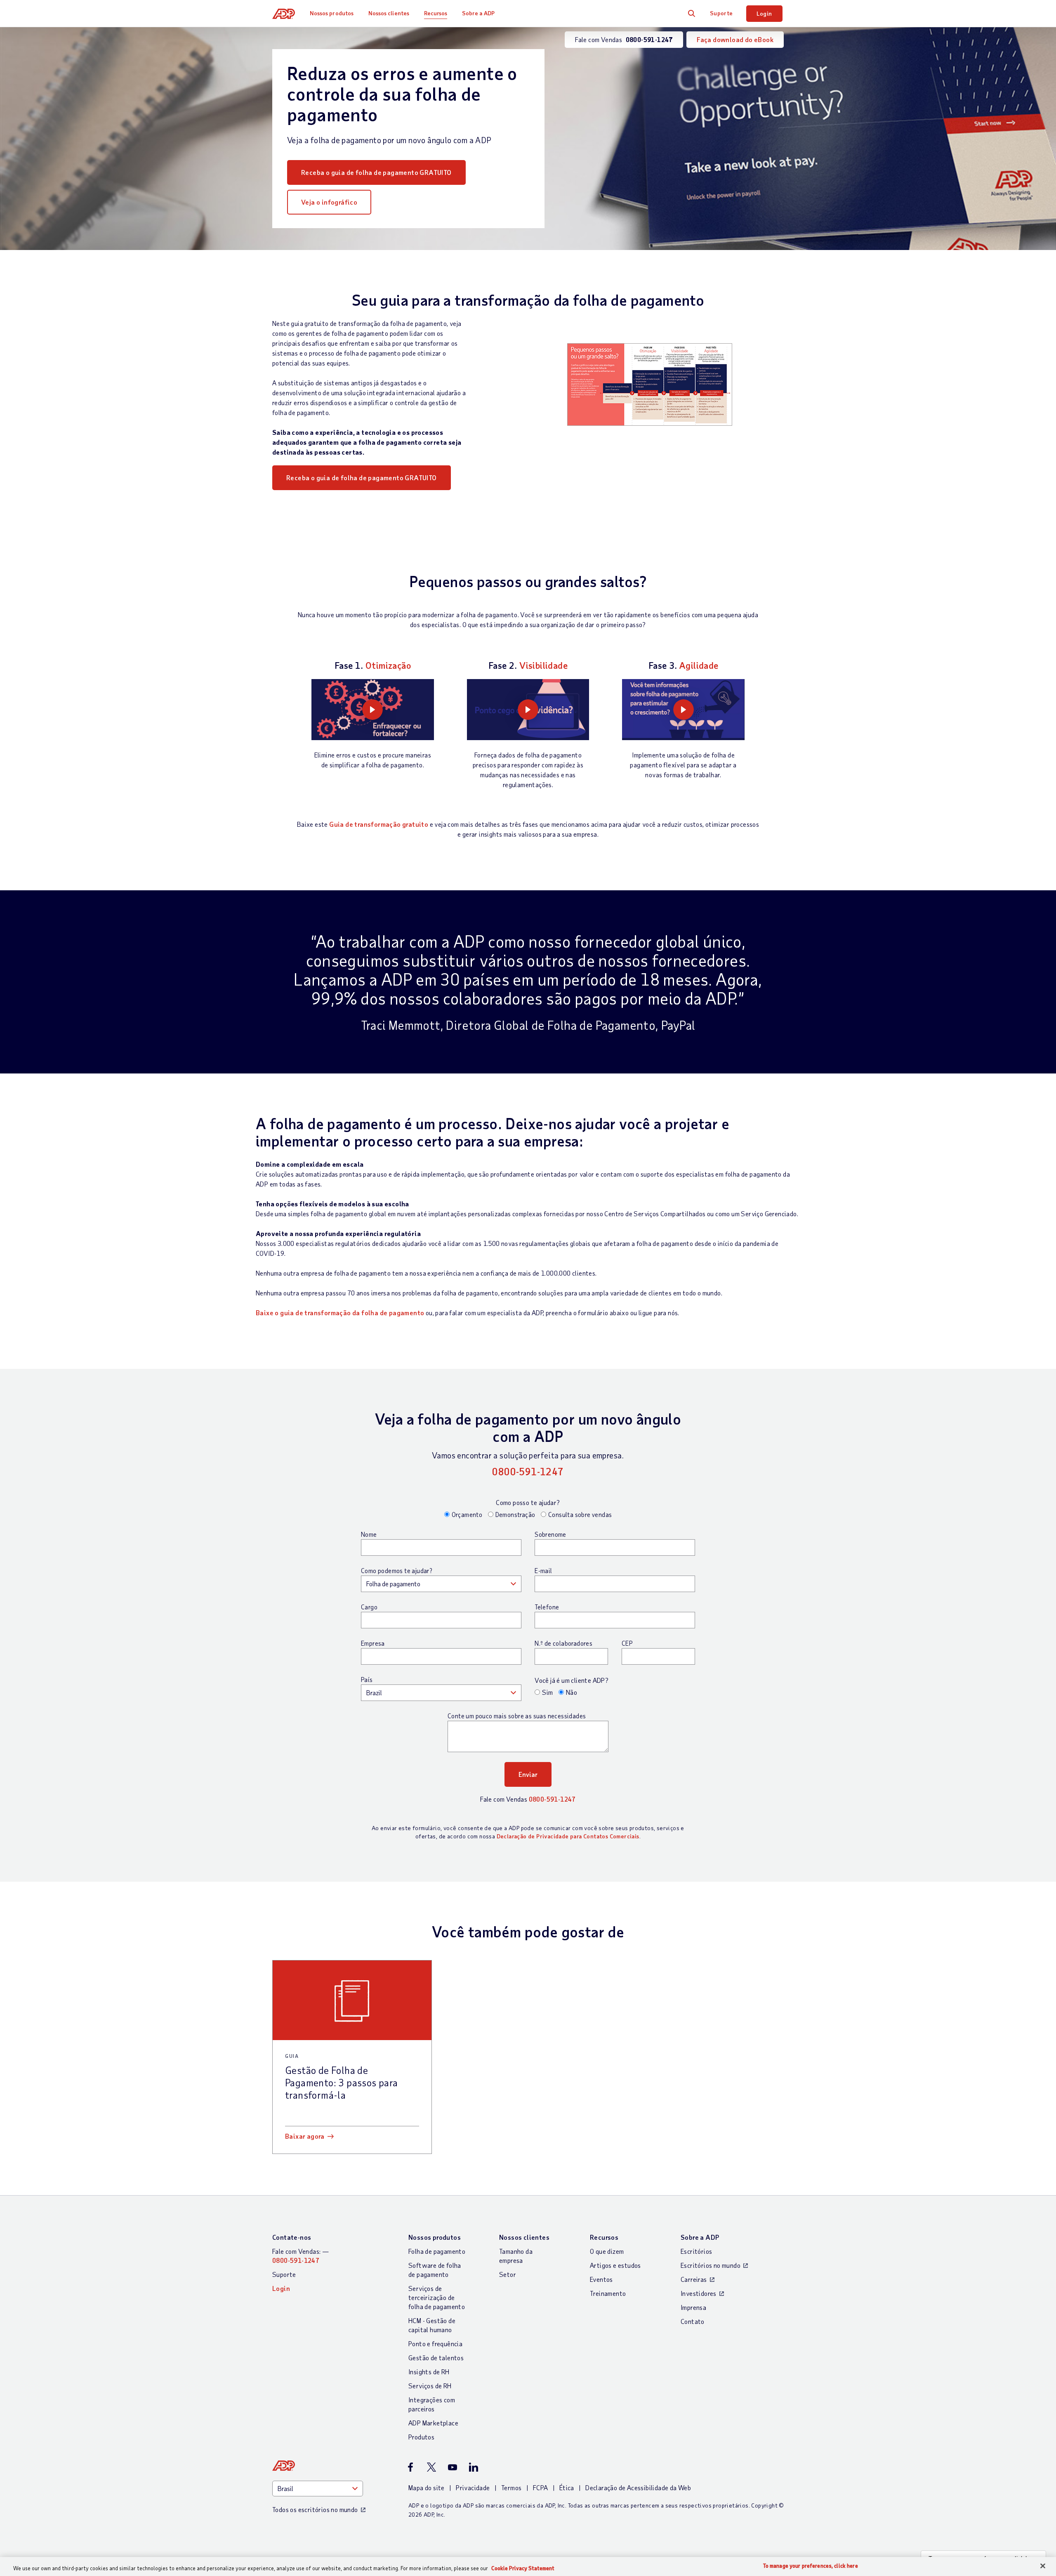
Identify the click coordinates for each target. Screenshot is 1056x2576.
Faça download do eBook (735, 39)
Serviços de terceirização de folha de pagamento (437, 2297)
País (367, 1680)
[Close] (1043, 2566)
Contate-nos (292, 2237)
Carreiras (694, 2279)
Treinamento (608, 2293)
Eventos (601, 2279)
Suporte (721, 13)
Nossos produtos (332, 13)
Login (764, 13)
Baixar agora (305, 2136)
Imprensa (693, 2307)
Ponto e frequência (435, 2344)
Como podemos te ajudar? (397, 1571)
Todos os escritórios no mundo (315, 2509)
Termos (511, 2488)
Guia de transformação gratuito (379, 824)
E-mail (543, 1571)
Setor (508, 2274)
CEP (627, 1643)
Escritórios (696, 2251)
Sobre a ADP (478, 13)
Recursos (436, 13)
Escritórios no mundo (711, 2265)
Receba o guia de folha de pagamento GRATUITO (376, 172)
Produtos (421, 2437)
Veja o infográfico (329, 202)
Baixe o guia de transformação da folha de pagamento (340, 1313)
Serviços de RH (430, 2386)
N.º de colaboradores (563, 1643)
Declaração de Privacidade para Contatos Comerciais (568, 1836)
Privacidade (473, 2488)
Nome (369, 1534)
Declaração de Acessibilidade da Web (638, 2488)
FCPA (541, 2488)
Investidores (699, 2293)
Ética (567, 2488)
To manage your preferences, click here (811, 2566)
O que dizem (607, 2251)
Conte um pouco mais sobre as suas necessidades (517, 1716)
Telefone (547, 1607)
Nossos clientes (389, 13)
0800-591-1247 (528, 1471)
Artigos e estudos (615, 2265)
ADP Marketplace (433, 2423)
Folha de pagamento (437, 2251)
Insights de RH (429, 2372)
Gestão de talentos (436, 2358)
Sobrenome (550, 1534)
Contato (693, 2321)
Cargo (369, 1607)
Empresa (373, 1643)
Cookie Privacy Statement (523, 2568)
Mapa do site (427, 2488)
